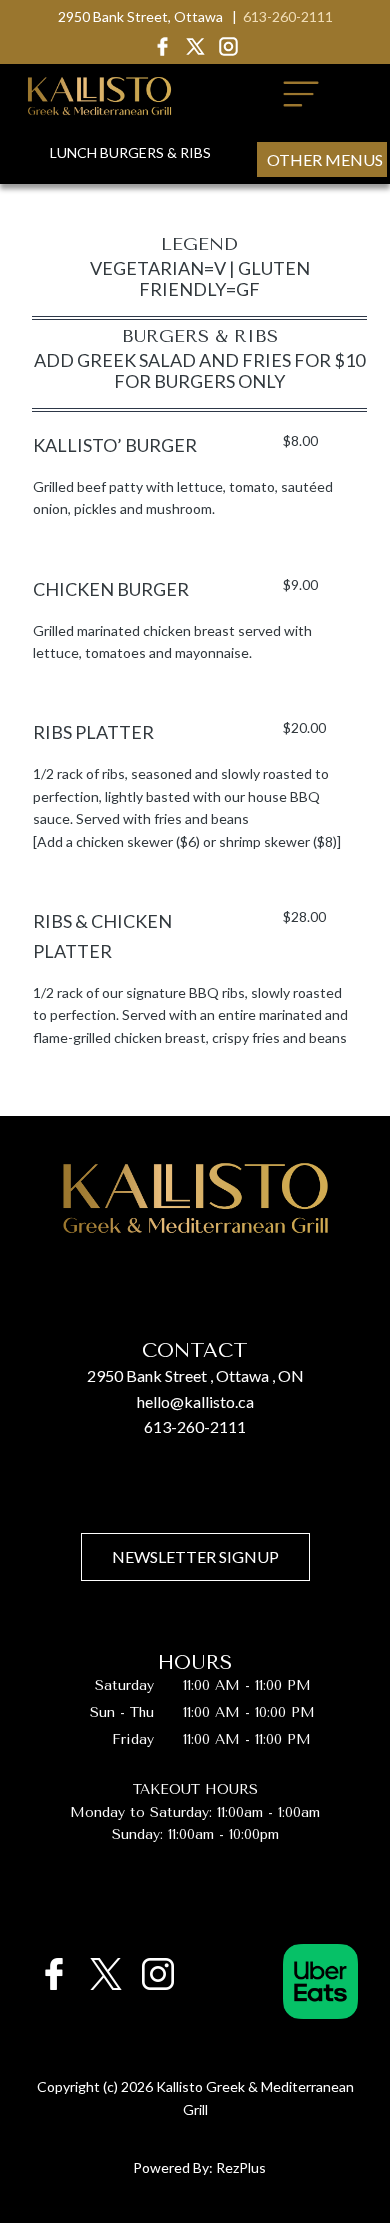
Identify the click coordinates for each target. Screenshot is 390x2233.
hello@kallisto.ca (195, 1401)
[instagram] (228, 46)
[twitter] (195, 46)
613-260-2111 (288, 16)
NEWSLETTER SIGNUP (195, 1556)
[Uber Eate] (317, 1974)
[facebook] (162, 46)
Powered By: (174, 2167)
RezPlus (241, 2167)
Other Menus (325, 159)
